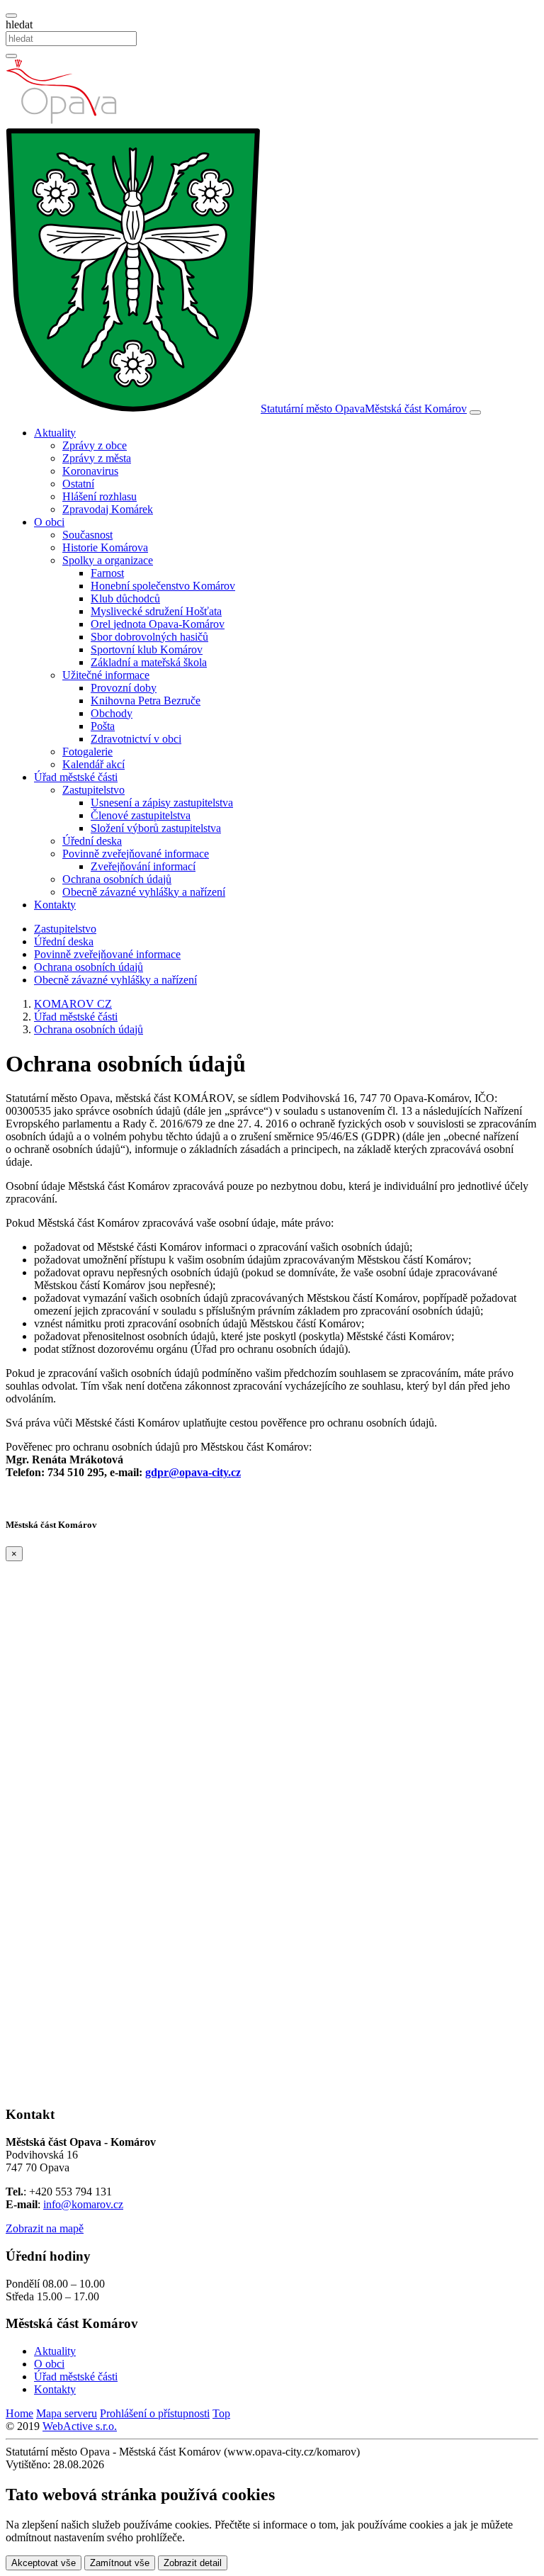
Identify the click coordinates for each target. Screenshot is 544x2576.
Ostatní (78, 484)
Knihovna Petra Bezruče (146, 701)
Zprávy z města (97, 458)
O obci (49, 2364)
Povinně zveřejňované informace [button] (136, 854)
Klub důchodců (125, 598)
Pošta (103, 726)
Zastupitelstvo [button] (93, 790)
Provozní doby (124, 688)
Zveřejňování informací (143, 866)
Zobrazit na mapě (45, 2228)
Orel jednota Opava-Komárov (158, 624)
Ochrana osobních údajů (117, 879)
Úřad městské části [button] (76, 777)
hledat (19, 24)
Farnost (107, 573)
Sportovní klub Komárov (147, 649)
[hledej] (11, 56)
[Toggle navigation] (475, 412)
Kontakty (55, 905)
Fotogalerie (87, 752)
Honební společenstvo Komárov (163, 586)
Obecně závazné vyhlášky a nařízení (144, 892)
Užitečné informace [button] (106, 675)
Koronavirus (90, 471)
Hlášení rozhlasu (100, 496)
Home (19, 2413)
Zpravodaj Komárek (108, 509)
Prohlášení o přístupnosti (155, 2413)
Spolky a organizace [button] (108, 560)
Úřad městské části (76, 2377)
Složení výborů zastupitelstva (156, 828)
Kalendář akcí (93, 764)
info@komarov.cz (83, 2204)
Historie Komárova (105, 547)
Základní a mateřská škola (149, 662)
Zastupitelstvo (65, 929)
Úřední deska (92, 841)
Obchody (112, 713)
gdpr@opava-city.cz (193, 1472)
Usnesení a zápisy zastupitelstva (162, 803)
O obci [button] (49, 522)
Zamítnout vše (120, 2563)
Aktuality (55, 2351)
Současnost (87, 535)
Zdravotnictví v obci (136, 739)
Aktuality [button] (55, 433)
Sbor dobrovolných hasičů (149, 637)
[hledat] (11, 16)
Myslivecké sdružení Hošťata (156, 611)
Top (221, 2413)
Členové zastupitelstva (141, 815)
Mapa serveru (67, 2413)
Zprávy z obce (95, 445)
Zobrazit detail (193, 2563)
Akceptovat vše (44, 2563)
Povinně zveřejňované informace (107, 954)
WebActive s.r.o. (80, 2426)
